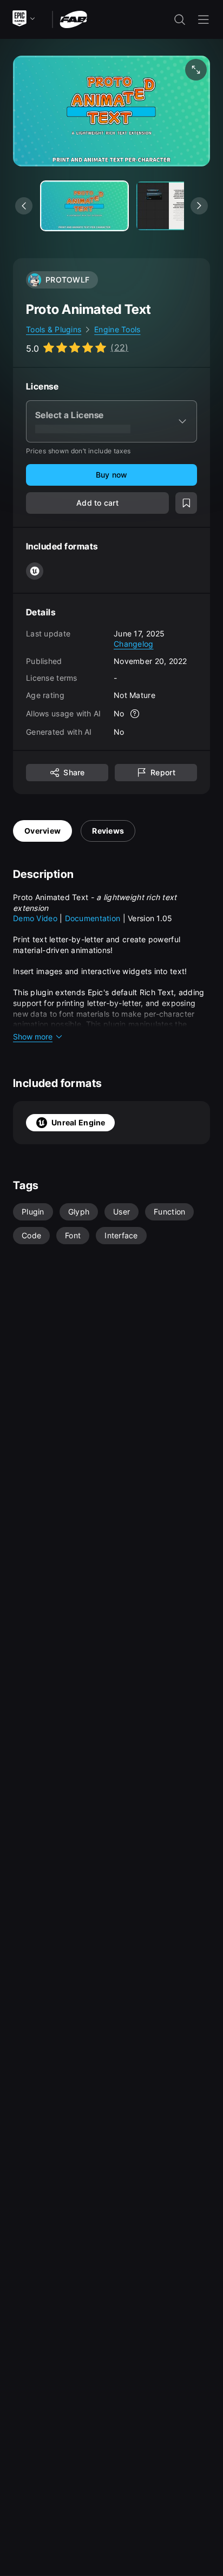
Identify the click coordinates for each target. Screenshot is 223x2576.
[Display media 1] (180, 206)
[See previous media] (24, 206)
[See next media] (199, 206)
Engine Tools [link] (117, 329)
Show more (33, 1037)
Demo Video (35, 918)
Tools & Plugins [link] (54, 329)
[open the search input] (180, 19)
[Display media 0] (84, 206)
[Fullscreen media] (196, 70)
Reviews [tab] (108, 831)
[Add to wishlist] (186, 503)
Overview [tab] (42, 831)
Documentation (94, 918)
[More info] (135, 714)
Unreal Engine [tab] (78, 1122)
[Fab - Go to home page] (73, 19)
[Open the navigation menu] (204, 19)
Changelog (134, 644)
